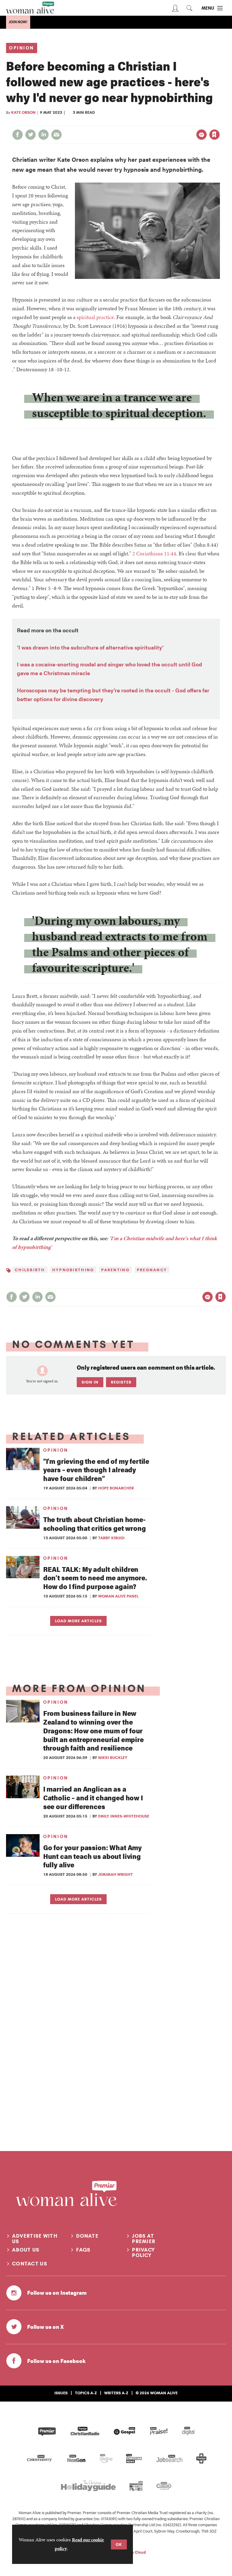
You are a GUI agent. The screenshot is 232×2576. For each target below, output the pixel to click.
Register (121, 1382)
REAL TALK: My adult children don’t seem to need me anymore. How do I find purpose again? (95, 1578)
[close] (219, 122)
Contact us (30, 2264)
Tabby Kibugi (111, 1538)
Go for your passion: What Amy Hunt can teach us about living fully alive (92, 1856)
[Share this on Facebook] (18, 135)
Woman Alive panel (118, 1596)
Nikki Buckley (113, 1757)
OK (119, 2544)
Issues (61, 2393)
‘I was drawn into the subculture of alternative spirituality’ (90, 647)
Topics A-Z (86, 2393)
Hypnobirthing (73, 1270)
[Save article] (214, 135)
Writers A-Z (116, 2393)
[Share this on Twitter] (31, 135)
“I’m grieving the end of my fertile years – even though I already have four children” (96, 1470)
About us (26, 2250)
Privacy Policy (143, 2252)
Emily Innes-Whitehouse (124, 1816)
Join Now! (18, 22)
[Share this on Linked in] (43, 135)
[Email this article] (56, 135)
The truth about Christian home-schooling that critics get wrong (95, 1524)
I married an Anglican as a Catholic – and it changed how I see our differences (93, 1797)
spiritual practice (95, 317)
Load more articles (78, 1621)
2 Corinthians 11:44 (154, 553)
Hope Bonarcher (116, 1488)
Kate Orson (23, 112)
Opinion (22, 48)
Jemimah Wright (116, 1874)
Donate (87, 2236)
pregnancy (152, 1270)
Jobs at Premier (144, 2239)
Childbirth (30, 1270)
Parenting (115, 1270)
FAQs (83, 2250)
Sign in (151, 122)
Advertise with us (35, 2239)
